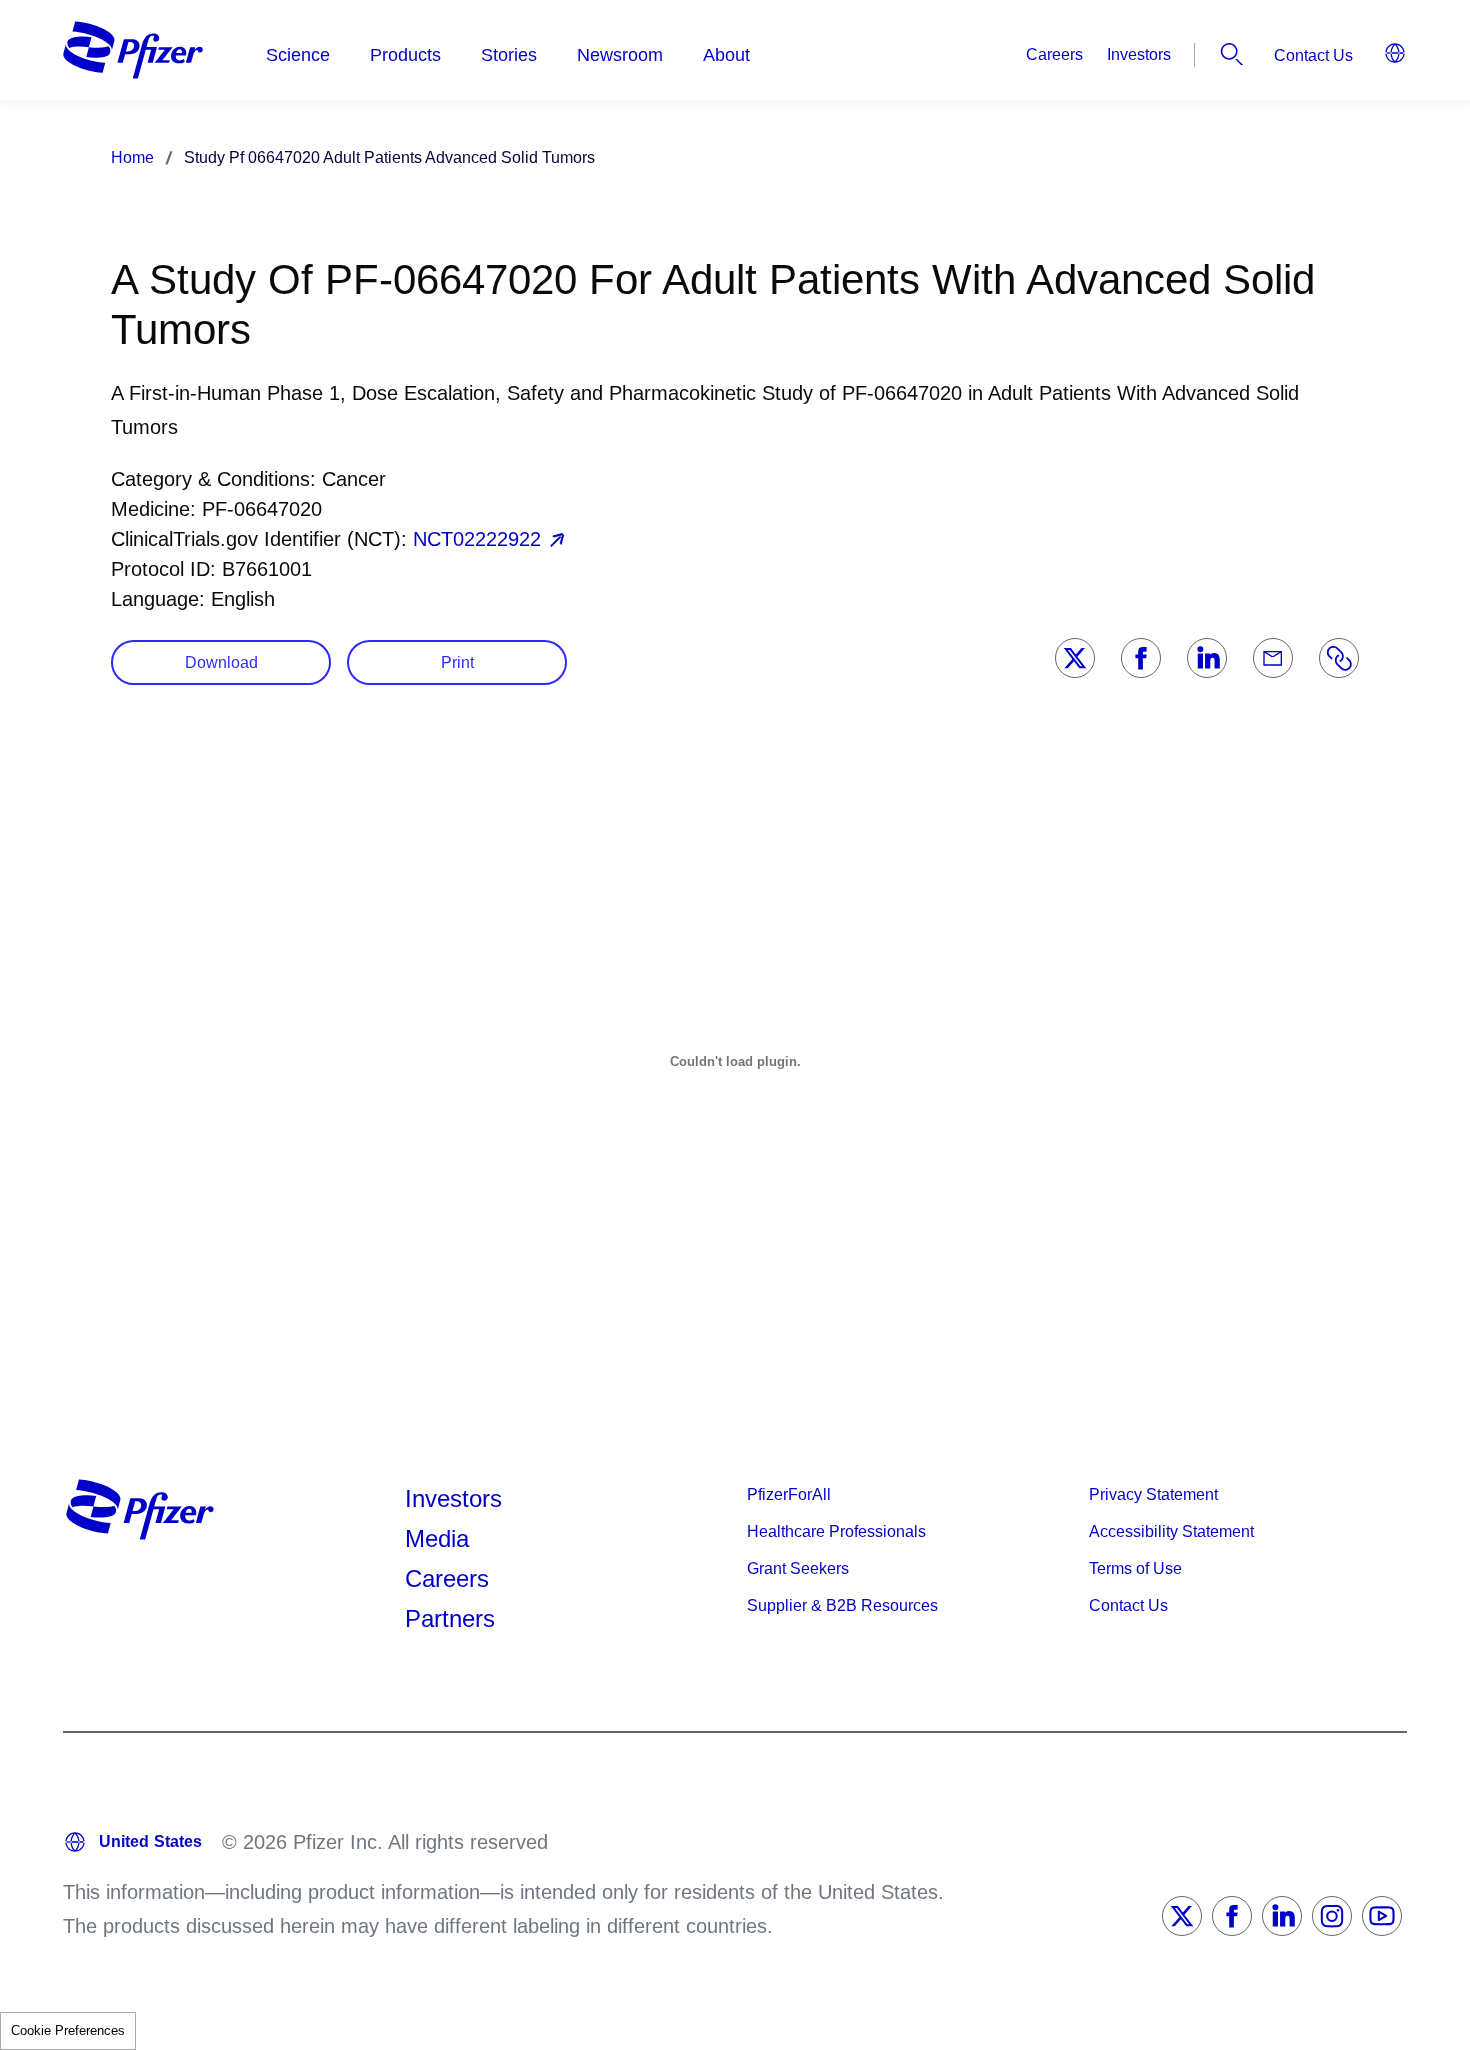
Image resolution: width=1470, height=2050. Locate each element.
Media (437, 1538)
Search (1232, 54)
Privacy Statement (1153, 1494)
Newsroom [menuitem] (620, 55)
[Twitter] (1075, 658)
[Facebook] (1141, 658)
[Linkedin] (1207, 658)
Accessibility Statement (1171, 1531)
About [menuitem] (726, 55)
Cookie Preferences (68, 2030)
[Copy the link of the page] (1339, 658)
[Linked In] (1282, 1916)
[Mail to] (1273, 658)
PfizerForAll (789, 1494)
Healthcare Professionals (836, 1531)
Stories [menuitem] (509, 55)
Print (457, 662)
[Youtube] (1382, 1916)
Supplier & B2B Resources (842, 1605)
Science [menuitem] (298, 55)
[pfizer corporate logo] (133, 50)
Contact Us (1313, 55)
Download (221, 662)
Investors (1139, 54)
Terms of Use (1135, 1568)
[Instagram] (1332, 1916)
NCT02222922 (477, 539)
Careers (1054, 54)
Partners (450, 1618)
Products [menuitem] (405, 55)
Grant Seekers (798, 1568)
